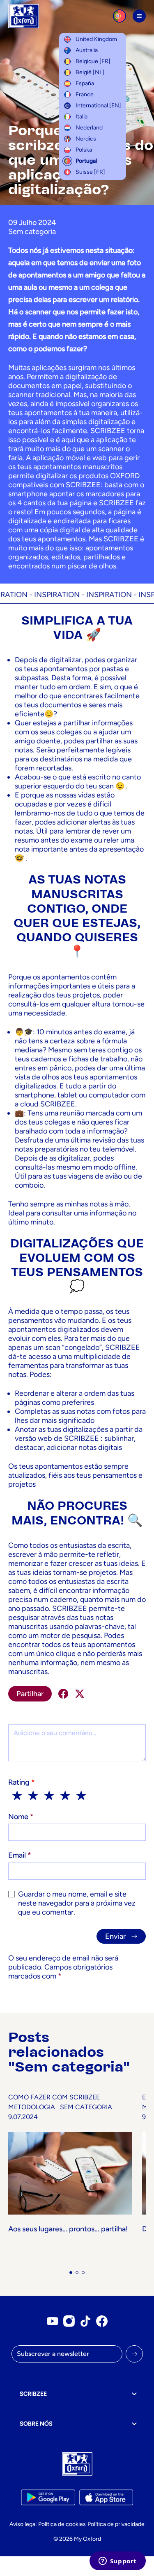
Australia (87, 50)
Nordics (86, 139)
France (85, 94)
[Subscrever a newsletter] (134, 2354)
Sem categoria (32, 232)
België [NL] (90, 72)
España (85, 83)
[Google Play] (48, 2497)
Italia (82, 117)
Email (20, 1855)
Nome (21, 1817)
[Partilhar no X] (80, 1694)
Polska (84, 150)
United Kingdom (96, 39)
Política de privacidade (116, 2524)
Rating (22, 1782)
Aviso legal (23, 2524)
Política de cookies (62, 2524)
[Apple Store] (106, 2497)
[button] (71, 2273)
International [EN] (98, 106)
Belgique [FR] (93, 61)
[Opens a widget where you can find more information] (117, 2562)
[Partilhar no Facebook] (63, 1694)
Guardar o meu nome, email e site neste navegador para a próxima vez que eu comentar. (77, 1903)
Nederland (89, 128)
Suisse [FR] (90, 172)
